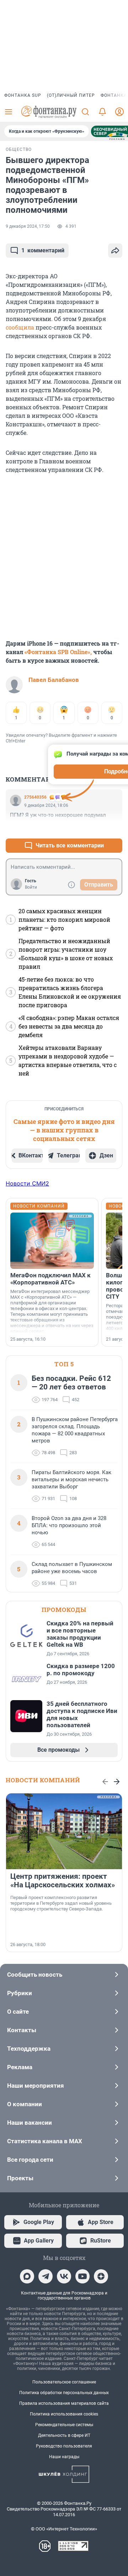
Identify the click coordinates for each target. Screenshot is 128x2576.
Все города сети (30, 2160)
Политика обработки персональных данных (64, 2393)
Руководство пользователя (64, 2446)
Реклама (20, 2067)
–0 (114, 828)
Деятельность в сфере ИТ (64, 2435)
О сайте (18, 2012)
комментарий (43, 250)
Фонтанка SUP (23, 95)
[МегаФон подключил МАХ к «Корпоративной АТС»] (52, 1241)
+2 (94, 828)
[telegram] (46, 2276)
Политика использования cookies (64, 2414)
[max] (27, 2276)
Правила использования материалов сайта (64, 2403)
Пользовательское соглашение (64, 2382)
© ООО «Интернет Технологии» (64, 2529)
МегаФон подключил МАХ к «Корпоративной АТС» (50, 1279)
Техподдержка (29, 2049)
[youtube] (82, 2276)
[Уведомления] (102, 112)
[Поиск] (85, 112)
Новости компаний (43, 1780)
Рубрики (20, 1993)
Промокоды (64, 1610)
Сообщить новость (35, 1975)
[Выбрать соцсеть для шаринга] (115, 251)
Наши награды (64, 2457)
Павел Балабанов (54, 680)
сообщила (21, 327)
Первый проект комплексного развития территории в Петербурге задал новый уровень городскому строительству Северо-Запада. (61, 1903)
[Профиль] (119, 112)
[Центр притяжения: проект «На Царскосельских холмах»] (64, 1831)
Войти (31, 887)
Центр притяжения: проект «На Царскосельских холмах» (63, 1881)
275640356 (35, 797)
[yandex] (101, 2276)
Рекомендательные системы (64, 2425)
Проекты (20, 2178)
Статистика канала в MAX (45, 2141)
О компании (25, 2104)
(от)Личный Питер (71, 95)
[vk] (64, 2276)
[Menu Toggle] (9, 112)
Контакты (22, 2030)
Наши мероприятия (36, 2086)
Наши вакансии (30, 2123)
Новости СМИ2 (27, 1183)
